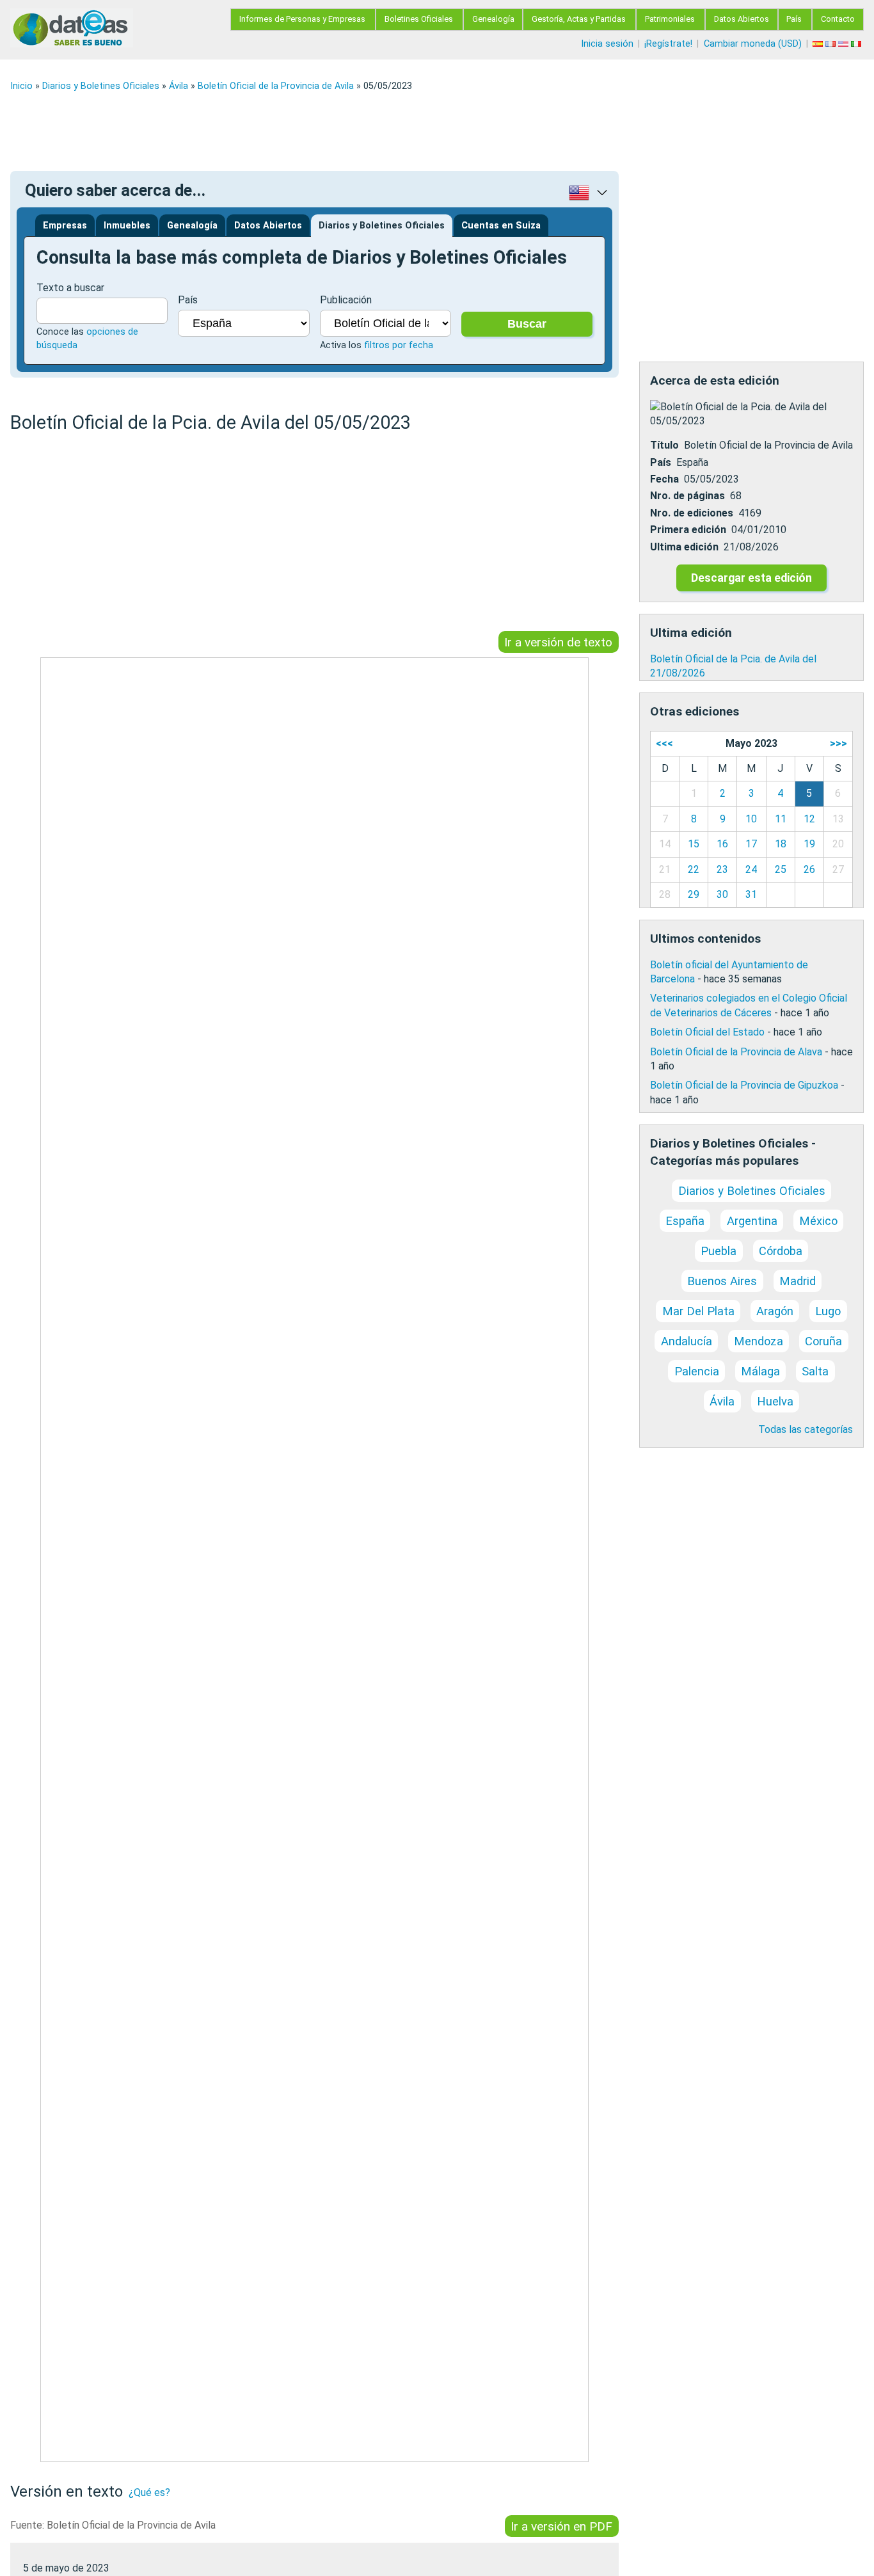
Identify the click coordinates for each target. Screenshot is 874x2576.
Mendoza (759, 1341)
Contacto (838, 19)
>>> (838, 743)
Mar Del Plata (698, 1311)
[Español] (819, 44)
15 (694, 844)
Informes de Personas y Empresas (302, 19)
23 (722, 869)
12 (809, 819)
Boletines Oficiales (419, 19)
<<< (664, 743)
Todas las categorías (806, 1429)
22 (694, 869)
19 (809, 844)
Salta (815, 1371)
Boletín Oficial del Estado (707, 1032)
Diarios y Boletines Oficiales (101, 86)
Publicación (346, 300)
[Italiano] (857, 44)
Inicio (21, 86)
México (818, 1221)
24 (751, 869)
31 (751, 894)
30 (722, 894)
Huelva (775, 1401)
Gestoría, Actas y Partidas (579, 19)
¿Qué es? (149, 2492)
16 (722, 844)
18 (781, 844)
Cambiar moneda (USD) (753, 44)
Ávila (179, 86)
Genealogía (493, 19)
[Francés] (832, 44)
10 (751, 819)
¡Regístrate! (668, 44)
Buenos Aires (722, 1281)
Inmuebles (127, 226)
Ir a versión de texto (558, 642)
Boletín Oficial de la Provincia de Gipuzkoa (744, 1085)
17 (751, 844)
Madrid (798, 1281)
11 (781, 819)
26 (809, 869)
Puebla (719, 1251)
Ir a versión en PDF (561, 2526)
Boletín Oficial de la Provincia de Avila (276, 86)
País (794, 19)
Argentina (752, 1221)
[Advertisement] (394, 131)
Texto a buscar (70, 288)
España (685, 1221)
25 (781, 869)
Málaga (760, 1371)
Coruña (823, 1341)
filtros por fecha (399, 345)
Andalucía (687, 1341)
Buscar (527, 324)
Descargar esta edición (751, 578)
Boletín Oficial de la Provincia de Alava (736, 1052)
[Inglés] (845, 44)
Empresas (65, 226)
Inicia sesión (607, 44)
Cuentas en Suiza (501, 226)
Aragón (775, 1311)
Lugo (828, 1311)
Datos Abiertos (742, 19)
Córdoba (781, 1251)
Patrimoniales (670, 19)
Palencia (697, 1371)
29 (694, 894)
